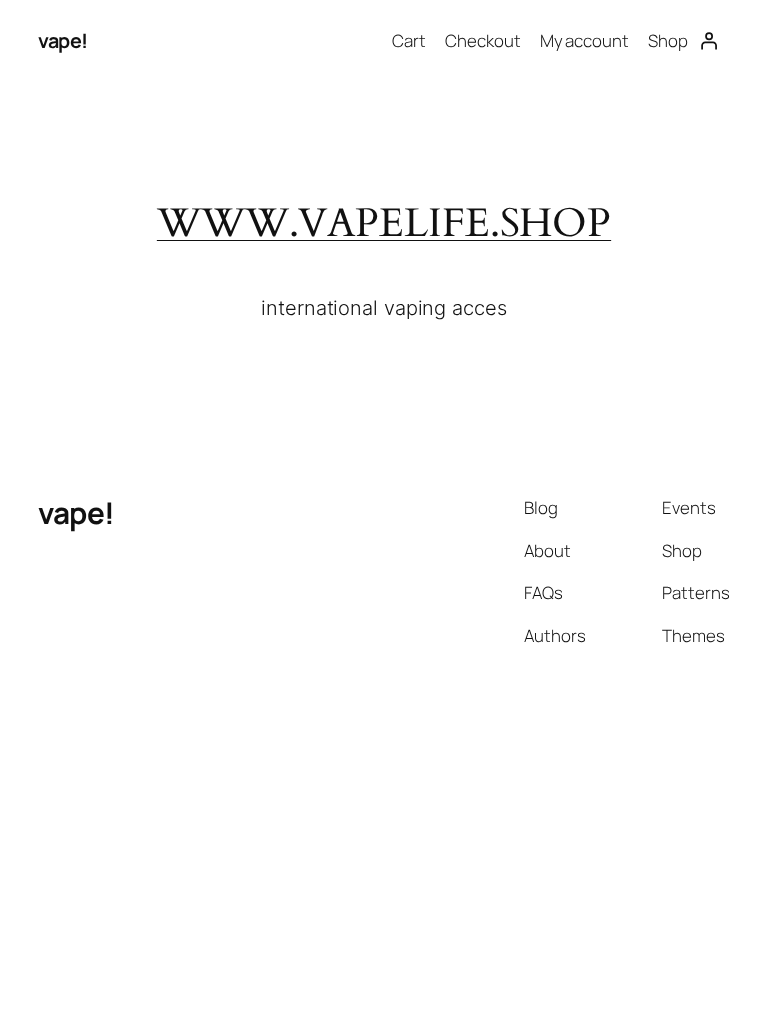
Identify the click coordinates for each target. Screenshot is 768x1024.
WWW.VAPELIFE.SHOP (384, 223)
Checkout (482, 40)
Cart (409, 40)
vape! (63, 40)
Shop (668, 40)
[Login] (708, 41)
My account (584, 40)
